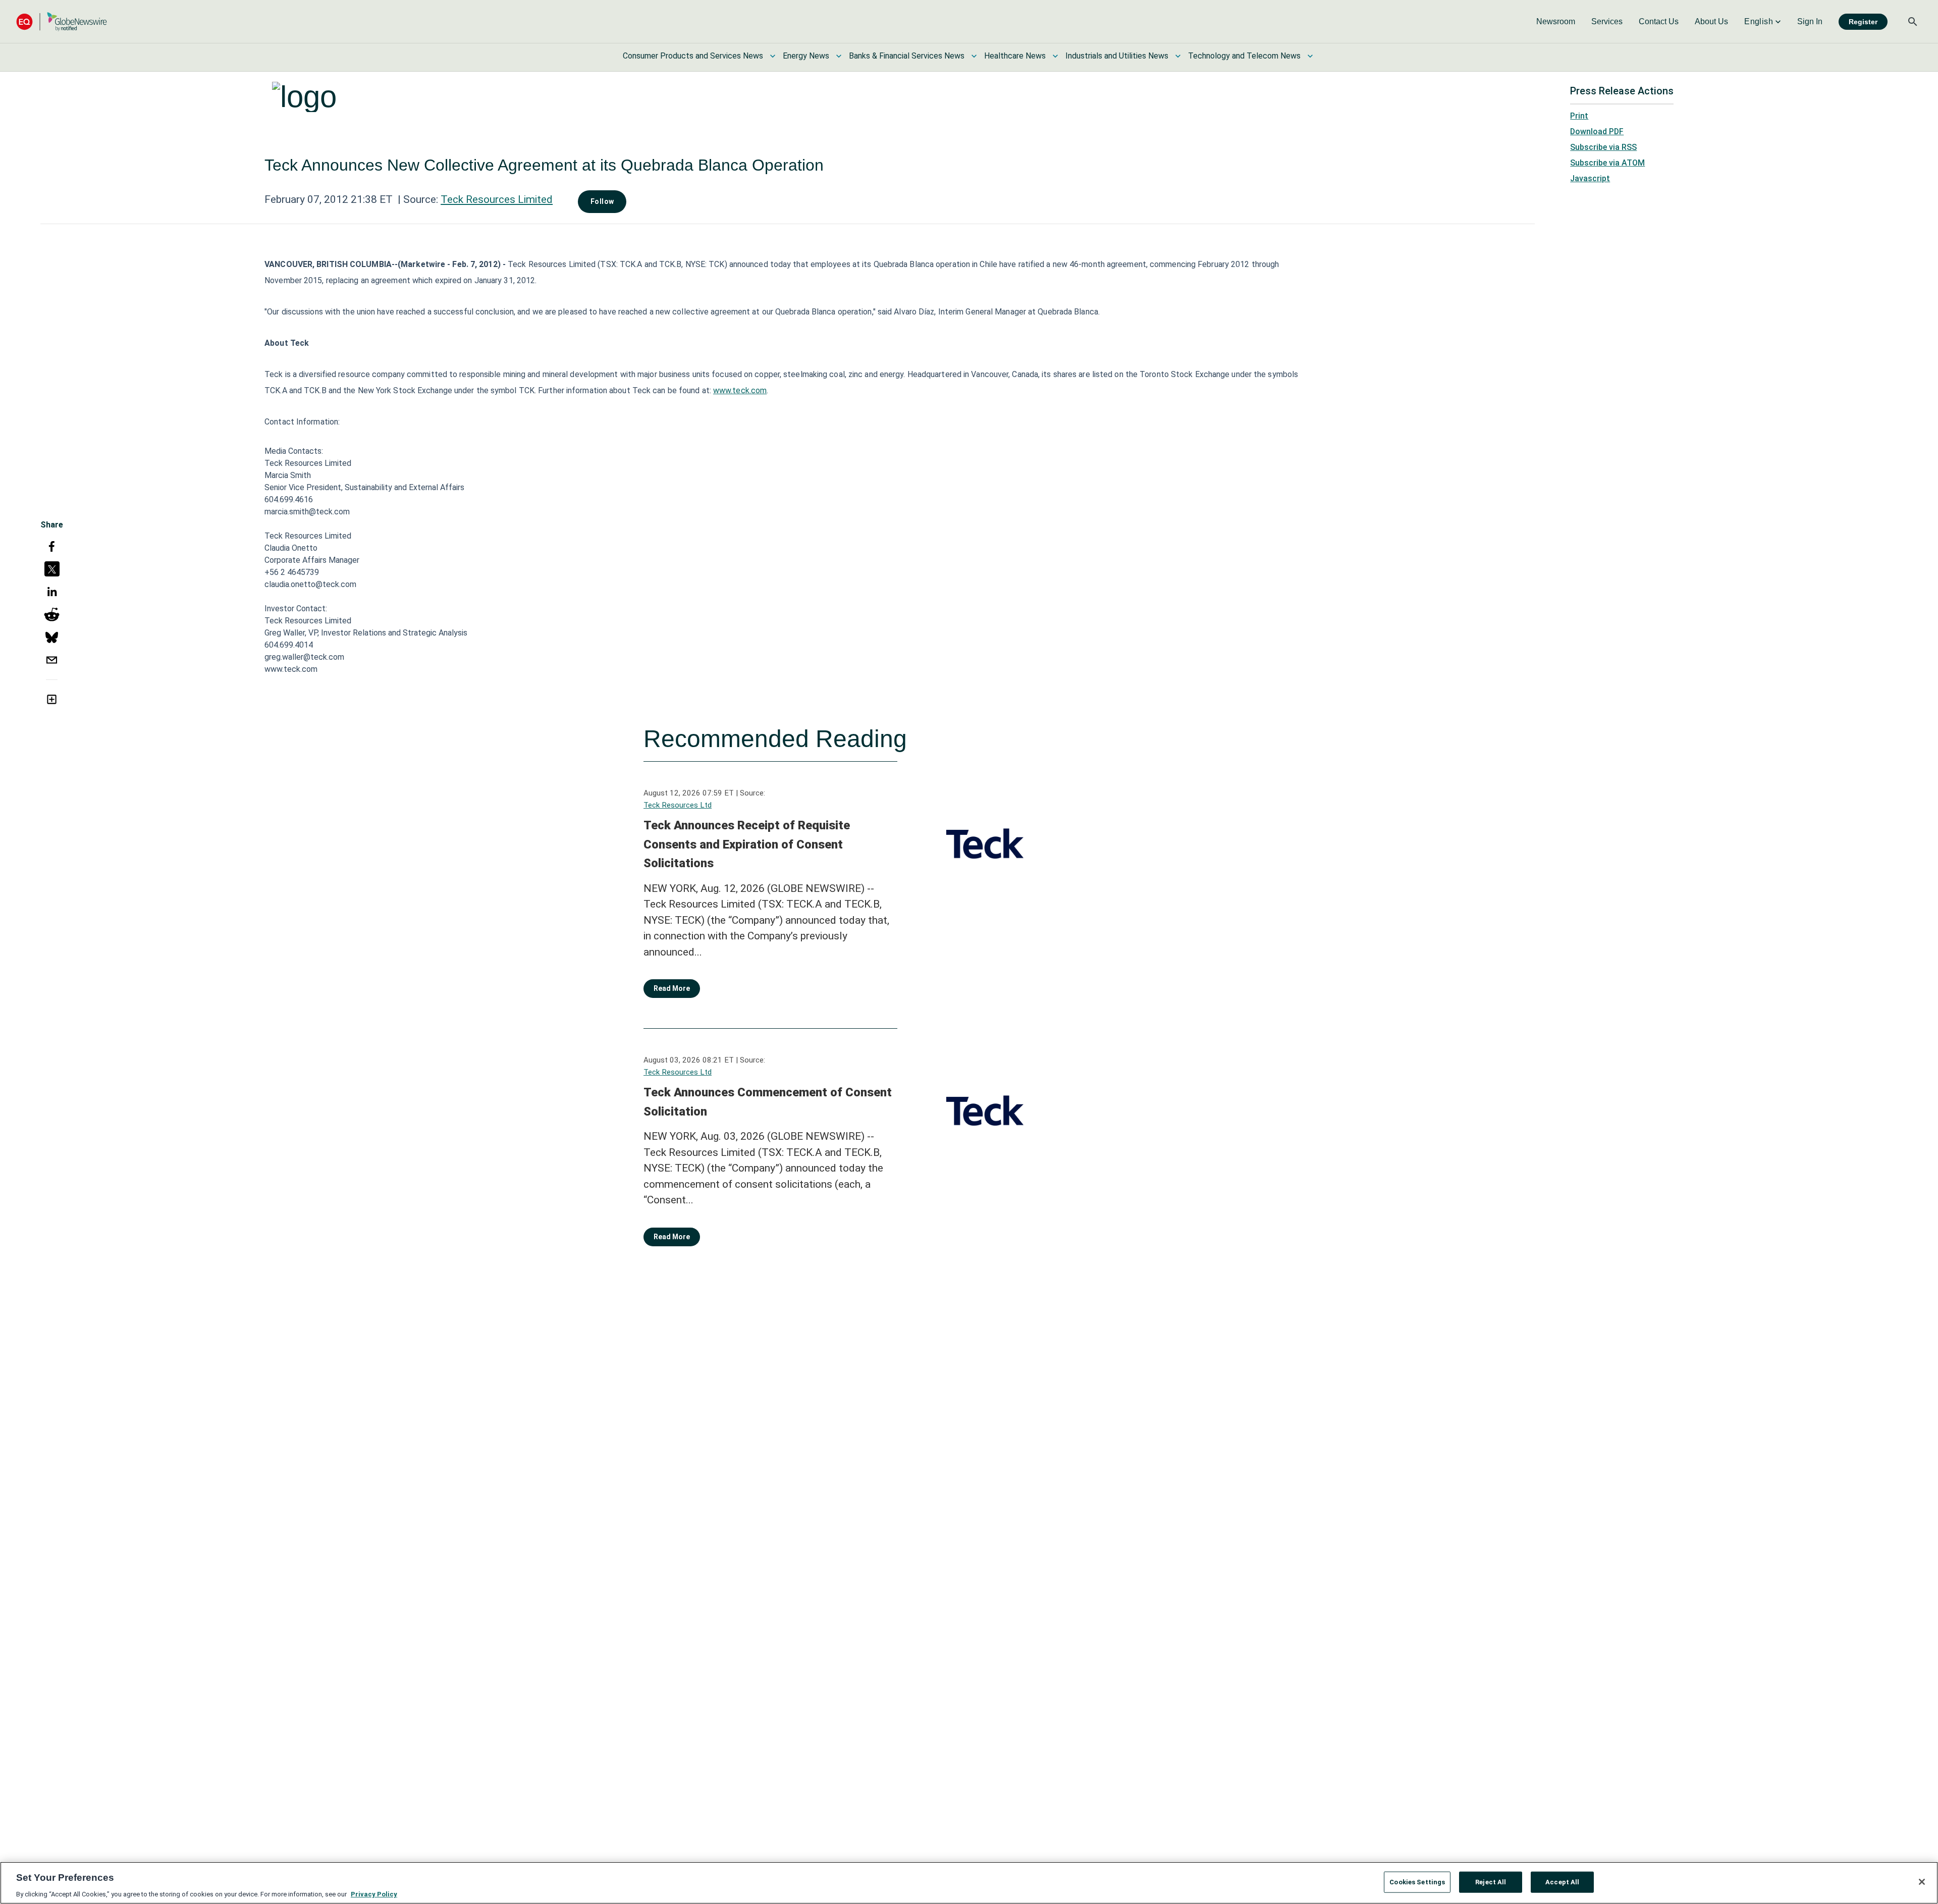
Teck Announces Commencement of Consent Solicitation (768, 1102)
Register (1863, 22)
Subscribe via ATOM (1607, 163)
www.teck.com (740, 390)
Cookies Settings (1417, 1882)
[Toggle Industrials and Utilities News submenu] (1178, 56)
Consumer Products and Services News (693, 56)
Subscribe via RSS (1603, 147)
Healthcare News (1015, 56)
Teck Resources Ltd (678, 805)
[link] (1556, 22)
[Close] (1922, 1882)
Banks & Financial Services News (907, 56)
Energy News (806, 56)
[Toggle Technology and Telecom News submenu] (1310, 56)
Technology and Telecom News (1244, 56)
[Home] (62, 21)
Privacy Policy (374, 1894)
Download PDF (1597, 131)
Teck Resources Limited (497, 199)
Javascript (1590, 178)
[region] (969, 1883)
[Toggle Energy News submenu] (839, 56)
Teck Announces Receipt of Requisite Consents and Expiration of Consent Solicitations (747, 844)
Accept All (1562, 1882)
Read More (672, 988)
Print (1579, 116)
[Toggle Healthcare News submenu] (1055, 56)
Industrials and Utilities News (1117, 56)
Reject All (1491, 1882)
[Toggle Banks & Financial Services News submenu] (974, 56)
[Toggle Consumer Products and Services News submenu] (773, 56)
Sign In (1810, 21)
